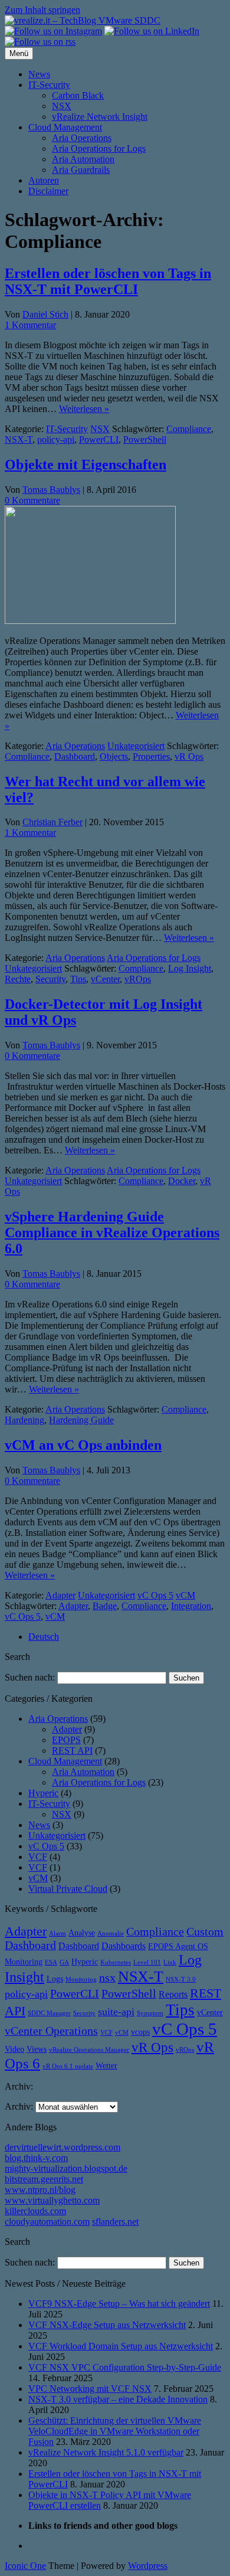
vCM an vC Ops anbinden (83, 1445)
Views (37, 2049)
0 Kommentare (32, 500)
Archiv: (19, 2106)
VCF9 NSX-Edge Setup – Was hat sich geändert (119, 2304)
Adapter (60, 1595)
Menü (19, 53)
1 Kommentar (30, 325)
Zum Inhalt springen (42, 10)
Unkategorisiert (136, 746)
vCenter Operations (51, 2031)
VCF (38, 1857)
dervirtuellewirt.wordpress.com (63, 2147)
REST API (72, 1750)
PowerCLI (99, 439)
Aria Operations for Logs (99, 148)
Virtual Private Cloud (68, 1889)
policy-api (56, 439)
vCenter (105, 979)
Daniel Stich (45, 314)
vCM (185, 1595)
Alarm (57, 1933)
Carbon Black (78, 95)
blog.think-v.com (36, 2158)
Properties (151, 756)
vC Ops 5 (155, 1595)
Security (50, 979)
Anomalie (111, 1933)
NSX (62, 106)
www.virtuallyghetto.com (52, 2200)
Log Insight (190, 968)
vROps (138, 979)
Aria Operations (82, 138)
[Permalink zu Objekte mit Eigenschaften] (90, 621)
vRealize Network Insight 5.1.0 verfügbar (106, 2452)
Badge (105, 1606)
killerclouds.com (35, 2211)
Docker (182, 1181)
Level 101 (147, 1962)
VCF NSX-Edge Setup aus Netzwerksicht (107, 2325)
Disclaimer (48, 191)
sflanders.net (115, 2222)
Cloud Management (65, 127)
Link (170, 1962)
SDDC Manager (49, 2013)
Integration (191, 1606)
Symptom (150, 2013)
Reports (173, 1994)
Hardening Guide (81, 1420)
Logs (55, 1979)
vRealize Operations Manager (89, 2050)
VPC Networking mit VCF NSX (90, 2389)
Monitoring (81, 1980)
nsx (107, 1978)
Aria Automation (83, 159)
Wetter (106, 2066)
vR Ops (189, 756)
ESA (51, 1962)
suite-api (116, 2012)
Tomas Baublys (51, 490)
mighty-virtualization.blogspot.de (66, 2168)
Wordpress (148, 2566)
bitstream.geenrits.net (44, 2179)
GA (64, 1962)
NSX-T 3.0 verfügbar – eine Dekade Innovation (118, 2399)
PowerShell (145, 439)
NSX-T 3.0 (181, 1980)
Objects (114, 756)
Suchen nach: (30, 1677)
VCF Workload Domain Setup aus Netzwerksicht (121, 2346)
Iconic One (25, 2566)
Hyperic (43, 1793)
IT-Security (49, 85)
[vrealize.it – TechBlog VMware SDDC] (83, 20)
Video (14, 2049)
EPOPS (66, 1740)
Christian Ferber (52, 822)
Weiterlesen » (84, 409)
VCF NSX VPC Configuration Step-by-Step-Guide (125, 2367)
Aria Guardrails (81, 170)
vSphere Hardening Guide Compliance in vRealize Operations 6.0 (112, 1233)
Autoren (44, 180)
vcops (140, 2032)
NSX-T (19, 439)
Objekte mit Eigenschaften (86, 465)
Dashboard (75, 756)
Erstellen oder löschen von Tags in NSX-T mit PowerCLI (108, 281)
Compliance (189, 429)
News (39, 74)
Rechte (18, 979)
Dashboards (124, 1946)
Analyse (82, 1933)
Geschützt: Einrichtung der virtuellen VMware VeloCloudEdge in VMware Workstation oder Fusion (115, 2431)
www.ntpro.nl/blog (40, 2190)
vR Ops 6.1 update (68, 2066)
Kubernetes (116, 1962)
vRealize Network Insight (100, 117)
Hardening (24, 1420)
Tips (78, 979)
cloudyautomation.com (47, 2222)
